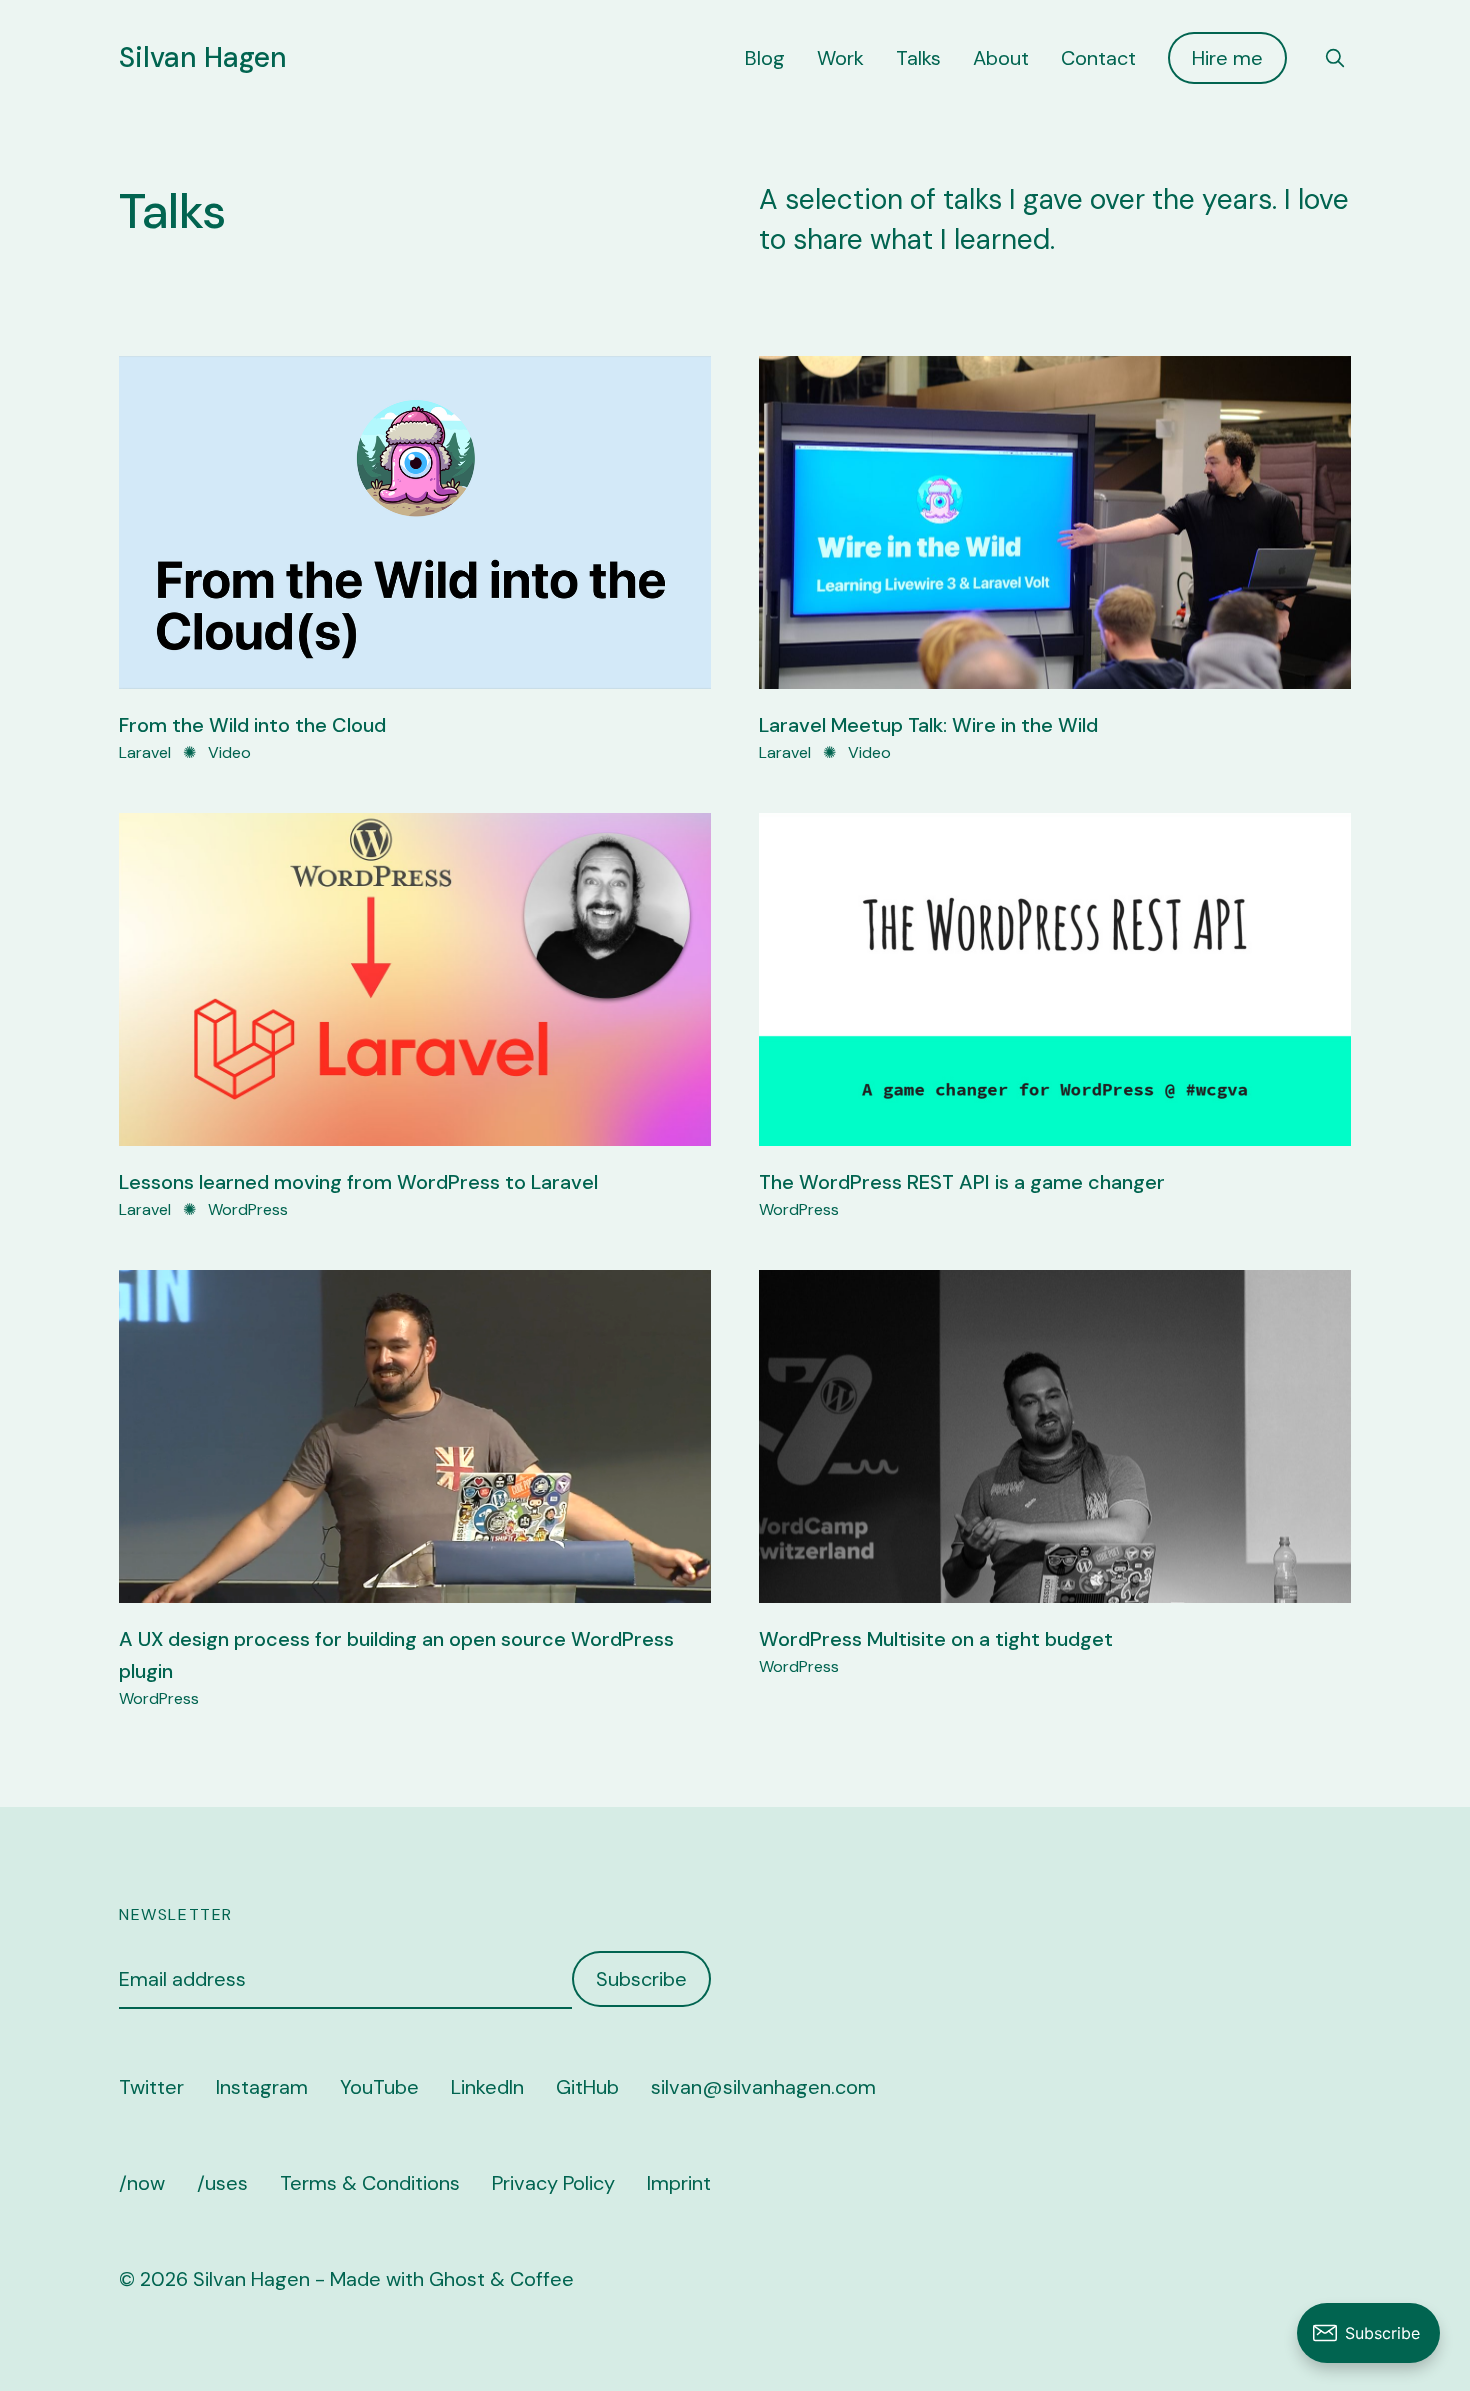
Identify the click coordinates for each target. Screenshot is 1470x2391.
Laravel (145, 752)
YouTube (379, 2087)
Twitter (151, 2087)
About (1001, 58)
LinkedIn (487, 2087)
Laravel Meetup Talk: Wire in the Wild (928, 725)
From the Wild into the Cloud (252, 725)
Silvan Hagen (203, 58)
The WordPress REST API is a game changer (962, 1182)
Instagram (262, 2087)
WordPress (248, 1209)
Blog (765, 58)
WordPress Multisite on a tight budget (936, 1639)
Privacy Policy (553, 2183)
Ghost (457, 2279)
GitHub (587, 2087)
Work (840, 58)
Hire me (1227, 58)
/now (142, 2183)
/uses (222, 2183)
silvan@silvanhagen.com (763, 2087)
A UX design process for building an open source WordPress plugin (396, 1655)
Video (229, 752)
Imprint (679, 2183)
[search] (1335, 58)
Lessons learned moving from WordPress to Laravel (358, 1182)
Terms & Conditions (370, 2183)
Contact (1098, 58)
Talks (918, 58)
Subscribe (641, 1979)
